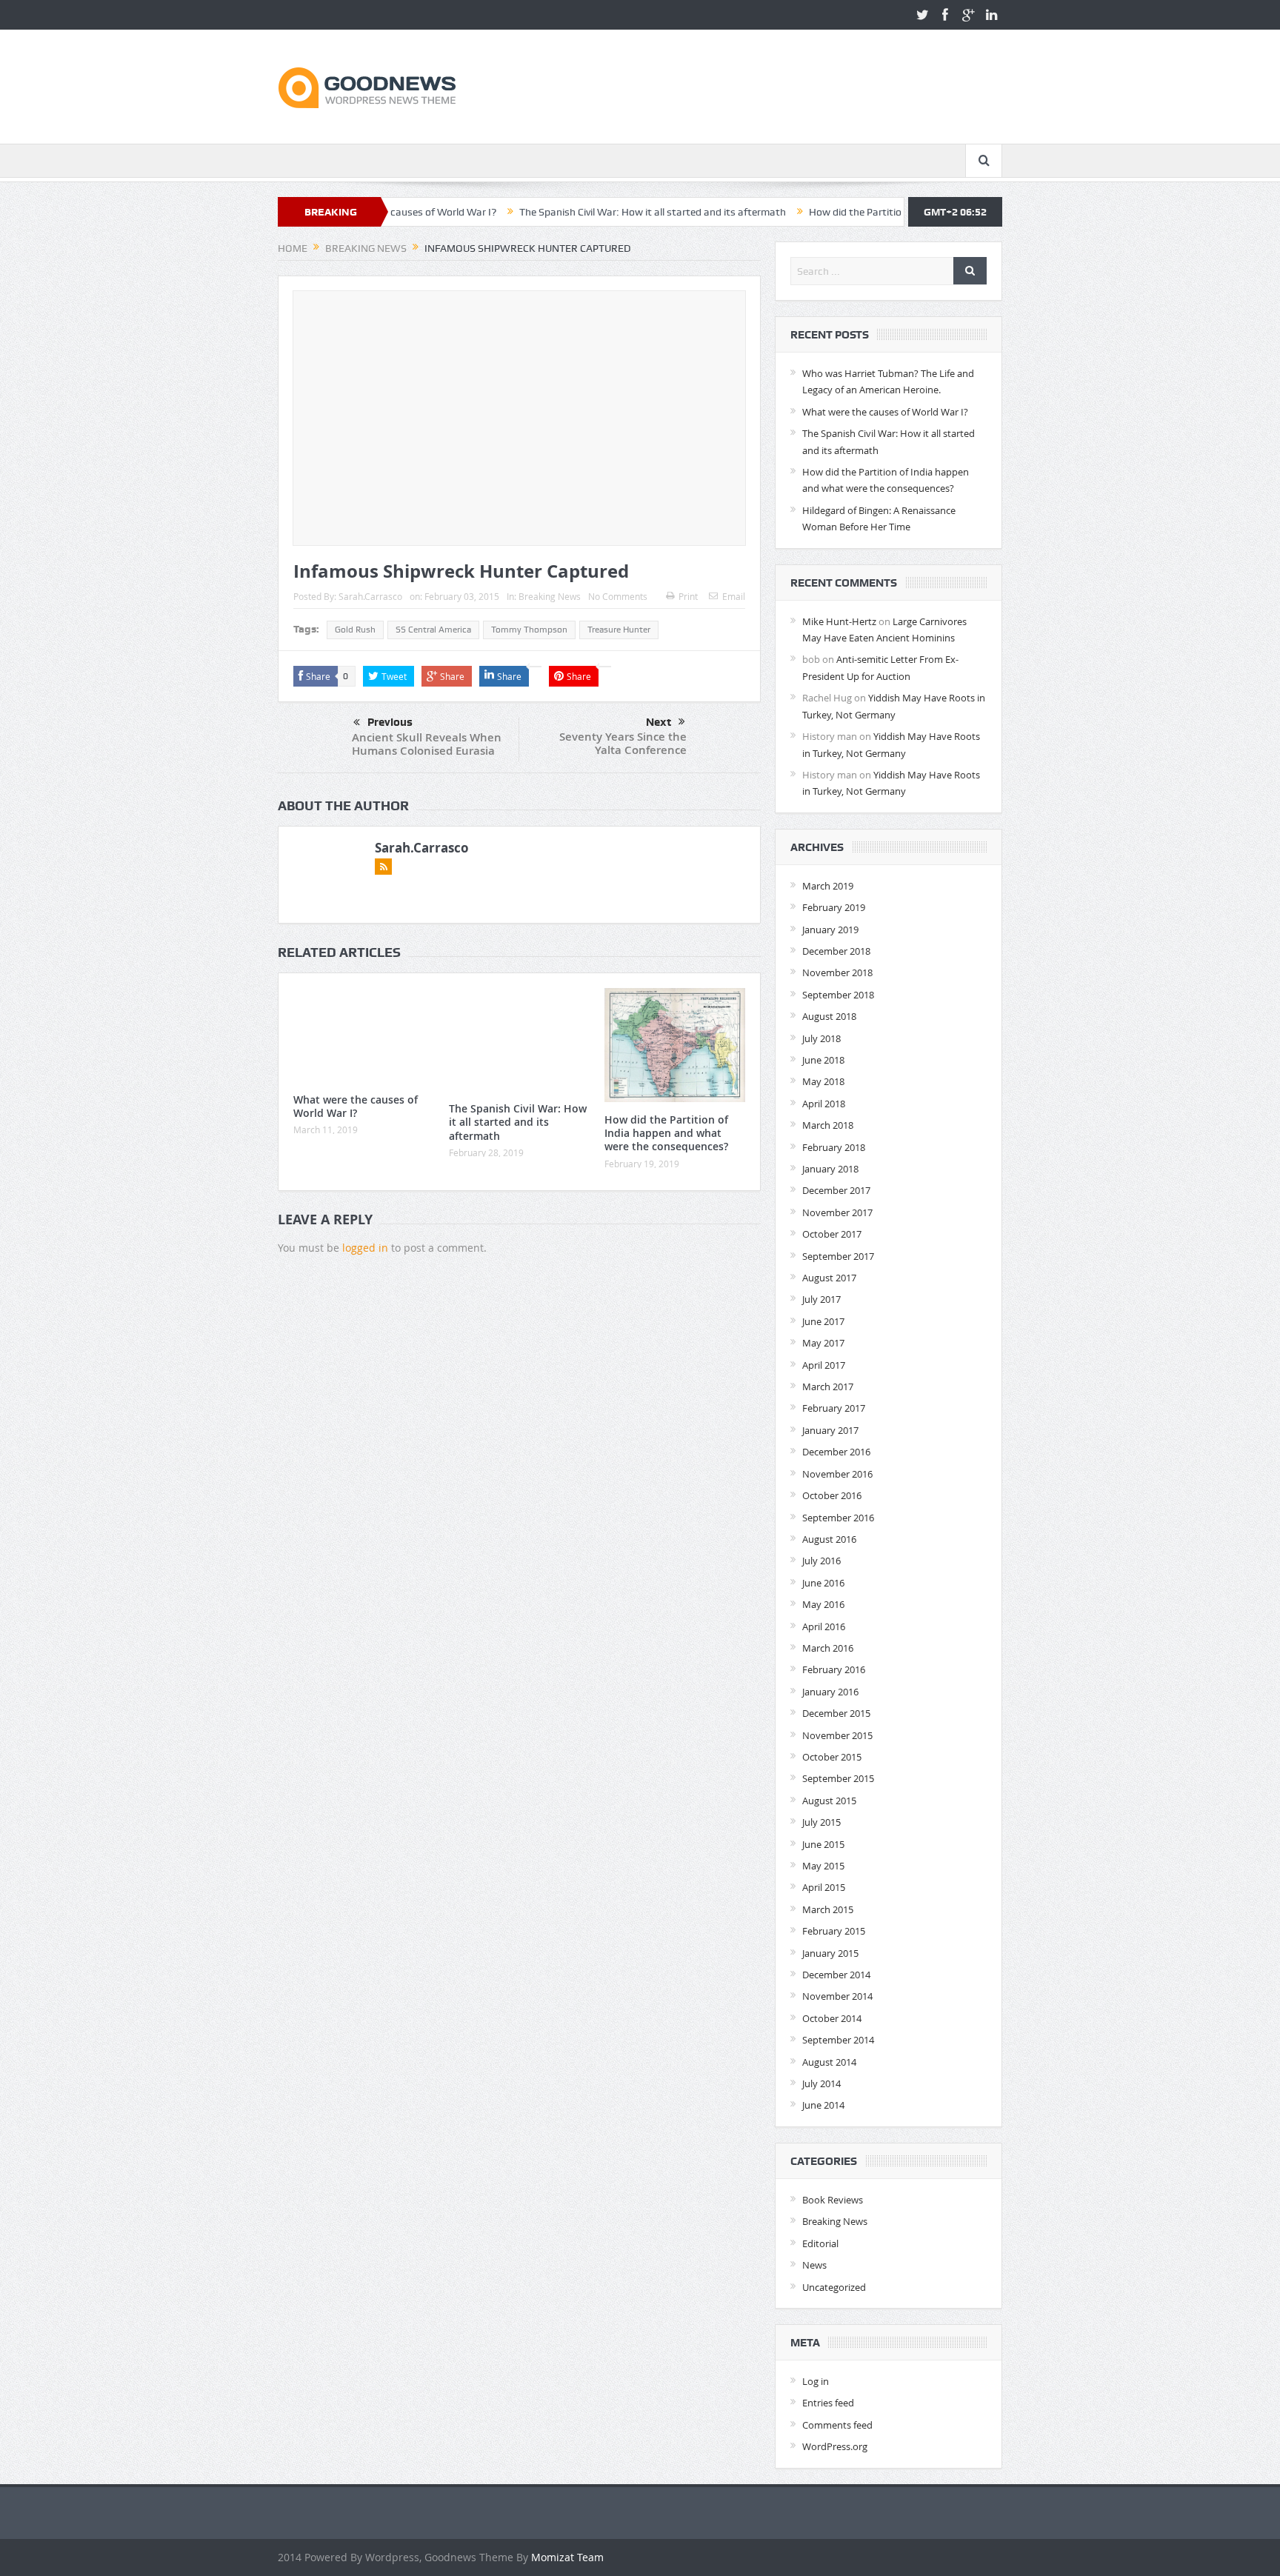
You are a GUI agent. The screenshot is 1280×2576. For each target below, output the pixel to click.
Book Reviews (833, 2200)
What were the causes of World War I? (356, 1106)
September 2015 (838, 1778)
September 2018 (838, 995)
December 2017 (836, 1190)
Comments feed (837, 2425)
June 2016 (823, 1583)
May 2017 (823, 1343)
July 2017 (821, 1299)
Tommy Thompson (529, 630)
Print (688, 596)
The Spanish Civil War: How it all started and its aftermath (568, 212)
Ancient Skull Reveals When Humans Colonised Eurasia (427, 744)
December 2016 (836, 1452)
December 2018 (836, 951)
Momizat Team (567, 2557)
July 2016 (821, 1561)
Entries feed (828, 2403)
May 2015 (823, 1866)
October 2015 (832, 1757)
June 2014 (823, 2105)
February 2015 (834, 1931)
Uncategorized (834, 2287)
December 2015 (836, 1713)
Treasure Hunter (619, 630)
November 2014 (837, 1996)
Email (734, 596)
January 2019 (830, 930)
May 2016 (823, 1604)
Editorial (820, 2243)
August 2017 (829, 1278)
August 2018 (829, 1016)
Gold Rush (355, 630)
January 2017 (830, 1430)
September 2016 (838, 1518)
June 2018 (823, 1060)
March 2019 (828, 886)
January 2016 (830, 1692)
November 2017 (837, 1212)
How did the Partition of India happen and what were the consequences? (892, 212)
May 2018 (823, 1081)
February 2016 (834, 1669)
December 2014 (836, 1975)
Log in (816, 2381)
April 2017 (824, 1365)
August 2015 (829, 1801)
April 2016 (824, 1626)
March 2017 (828, 1387)
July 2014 (821, 2083)
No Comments (618, 596)
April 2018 (824, 1104)
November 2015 (837, 1735)
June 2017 (823, 1321)
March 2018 (828, 1125)
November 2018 (837, 972)
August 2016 (829, 1539)
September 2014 (838, 2040)
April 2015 (824, 1887)
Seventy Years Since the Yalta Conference (623, 743)
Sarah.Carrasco (370, 596)
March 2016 (828, 1648)
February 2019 (834, 907)
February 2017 (834, 1408)
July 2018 (821, 1038)
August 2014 (829, 2062)
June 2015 (823, 1844)
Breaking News (550, 596)
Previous (390, 722)
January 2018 (830, 1169)
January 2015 (830, 1953)
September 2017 (838, 1256)
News (814, 2265)
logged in (365, 1248)
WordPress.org (835, 2446)
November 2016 (837, 1474)
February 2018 (834, 1147)
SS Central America (433, 630)
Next (659, 722)
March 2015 (828, 1909)
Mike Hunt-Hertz (839, 621)
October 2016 (832, 1495)
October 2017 (832, 1234)
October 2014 (832, 2018)
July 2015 (821, 1822)
